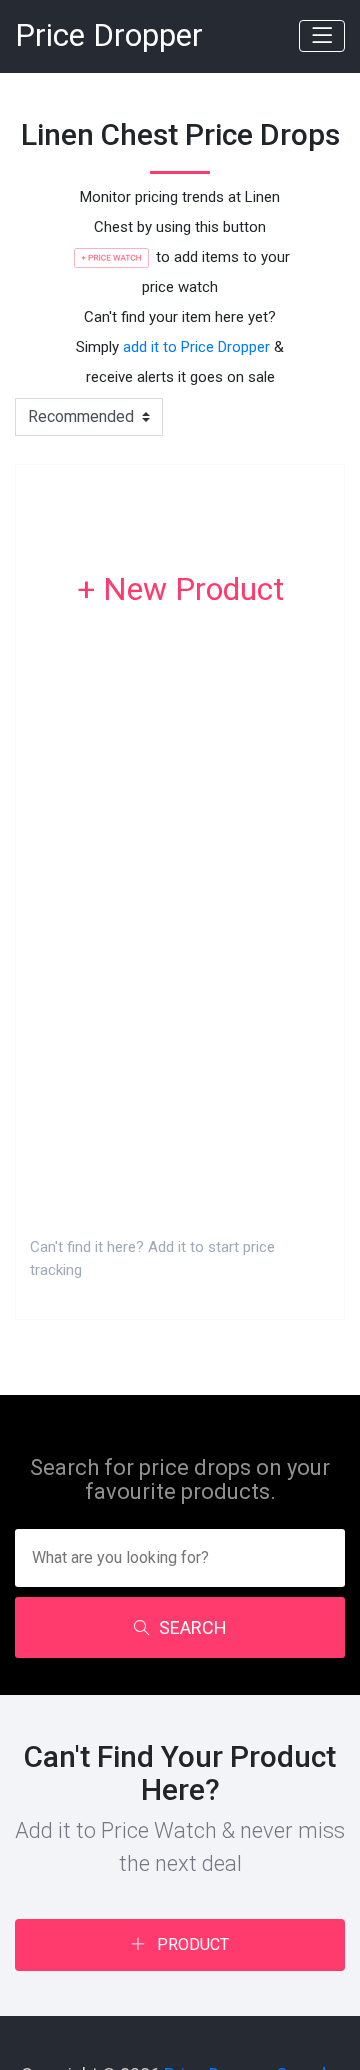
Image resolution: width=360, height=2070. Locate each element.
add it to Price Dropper (196, 347)
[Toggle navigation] (322, 36)
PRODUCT (191, 1944)
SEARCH (193, 1627)
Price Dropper (109, 35)
